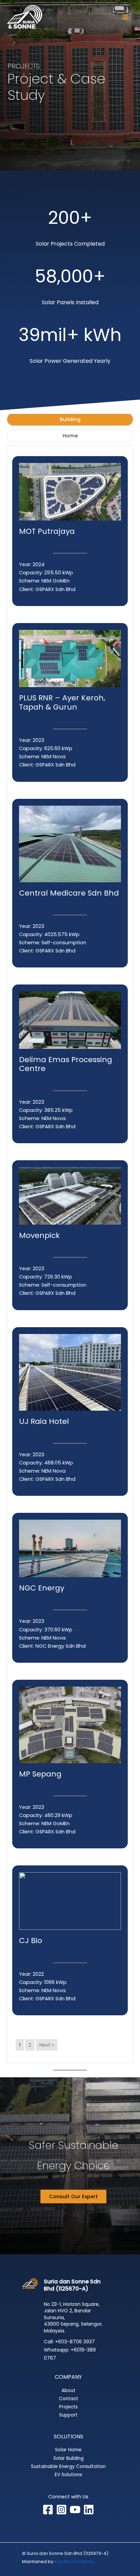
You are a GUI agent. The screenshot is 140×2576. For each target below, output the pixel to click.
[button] (73, 2197)
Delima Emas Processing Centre (66, 1064)
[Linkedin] (89, 2510)
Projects (68, 2407)
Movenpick (39, 1235)
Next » (47, 2045)
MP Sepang (40, 1774)
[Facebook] (48, 2510)
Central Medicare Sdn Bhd (69, 893)
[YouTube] (75, 2510)
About (68, 2391)
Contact (68, 2399)
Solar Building (68, 2458)
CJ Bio (31, 1941)
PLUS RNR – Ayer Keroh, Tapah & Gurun (62, 702)
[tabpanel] (70, 1254)
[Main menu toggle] (125, 17)
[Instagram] (62, 2510)
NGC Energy (42, 1588)
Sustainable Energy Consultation (68, 2466)
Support (68, 2415)
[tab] (70, 419)
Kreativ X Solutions (74, 2562)
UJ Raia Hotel (44, 1421)
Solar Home (68, 2450)
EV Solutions (68, 2475)
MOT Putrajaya (47, 531)
